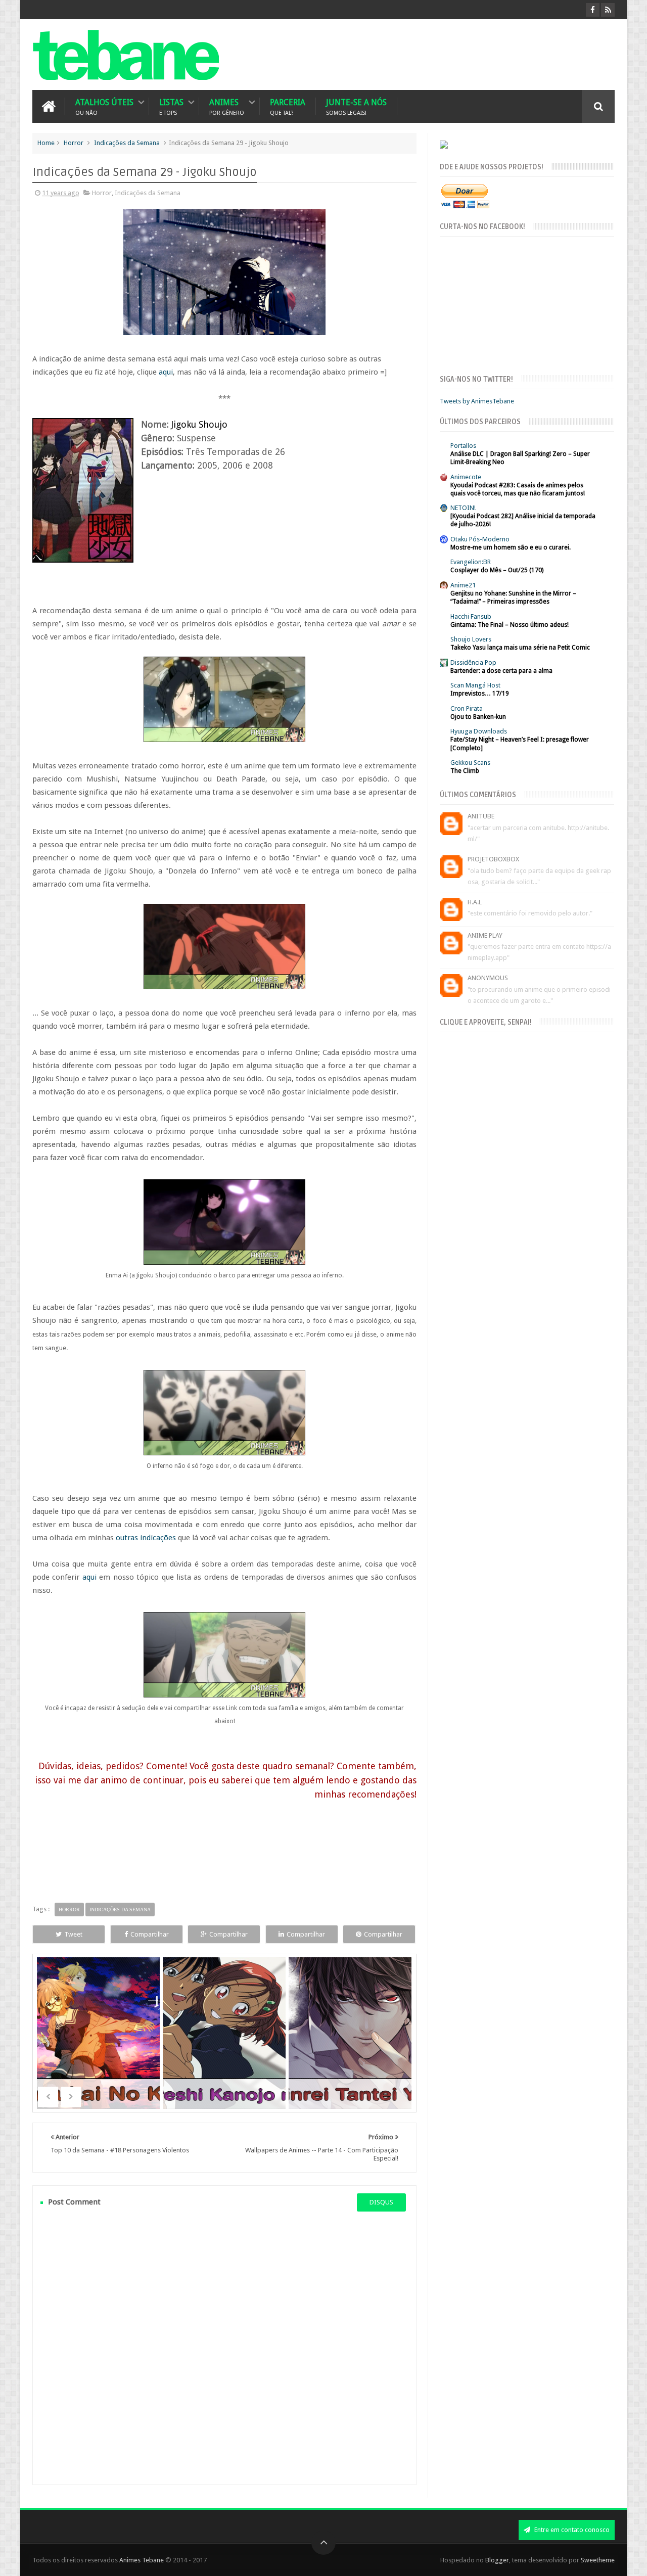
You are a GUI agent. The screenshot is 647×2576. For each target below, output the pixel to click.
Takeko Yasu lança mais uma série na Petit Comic (520, 648)
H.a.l (475, 902)
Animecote (466, 477)
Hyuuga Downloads (479, 731)
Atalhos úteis (104, 106)
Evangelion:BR (471, 562)
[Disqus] (224, 2348)
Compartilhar (150, 1934)
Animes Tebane (142, 2560)
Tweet (73, 1934)
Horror (74, 143)
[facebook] (593, 10)
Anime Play (485, 935)
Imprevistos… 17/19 (480, 694)
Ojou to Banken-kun (478, 717)
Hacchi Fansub (471, 616)
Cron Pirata (467, 708)
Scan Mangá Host (475, 685)
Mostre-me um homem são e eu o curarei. (511, 547)
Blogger (497, 2560)
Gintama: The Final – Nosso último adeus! (510, 625)
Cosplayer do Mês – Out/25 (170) (497, 570)
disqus (381, 2202)
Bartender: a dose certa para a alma (501, 671)
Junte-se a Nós (356, 106)
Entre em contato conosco (571, 2530)
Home (46, 143)
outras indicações (146, 1538)
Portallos (463, 446)
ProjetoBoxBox (493, 859)
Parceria (288, 106)
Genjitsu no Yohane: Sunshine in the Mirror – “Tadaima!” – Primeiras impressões (513, 597)
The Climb (465, 771)
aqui (166, 372)
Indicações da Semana (127, 143)
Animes (227, 106)
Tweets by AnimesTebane (477, 401)
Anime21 (463, 585)
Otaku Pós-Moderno (480, 539)
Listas (171, 106)
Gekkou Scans (470, 763)
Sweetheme (598, 2560)
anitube (481, 816)
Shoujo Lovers (471, 639)
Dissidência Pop (473, 662)
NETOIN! (463, 508)
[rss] (608, 10)
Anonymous (488, 978)
